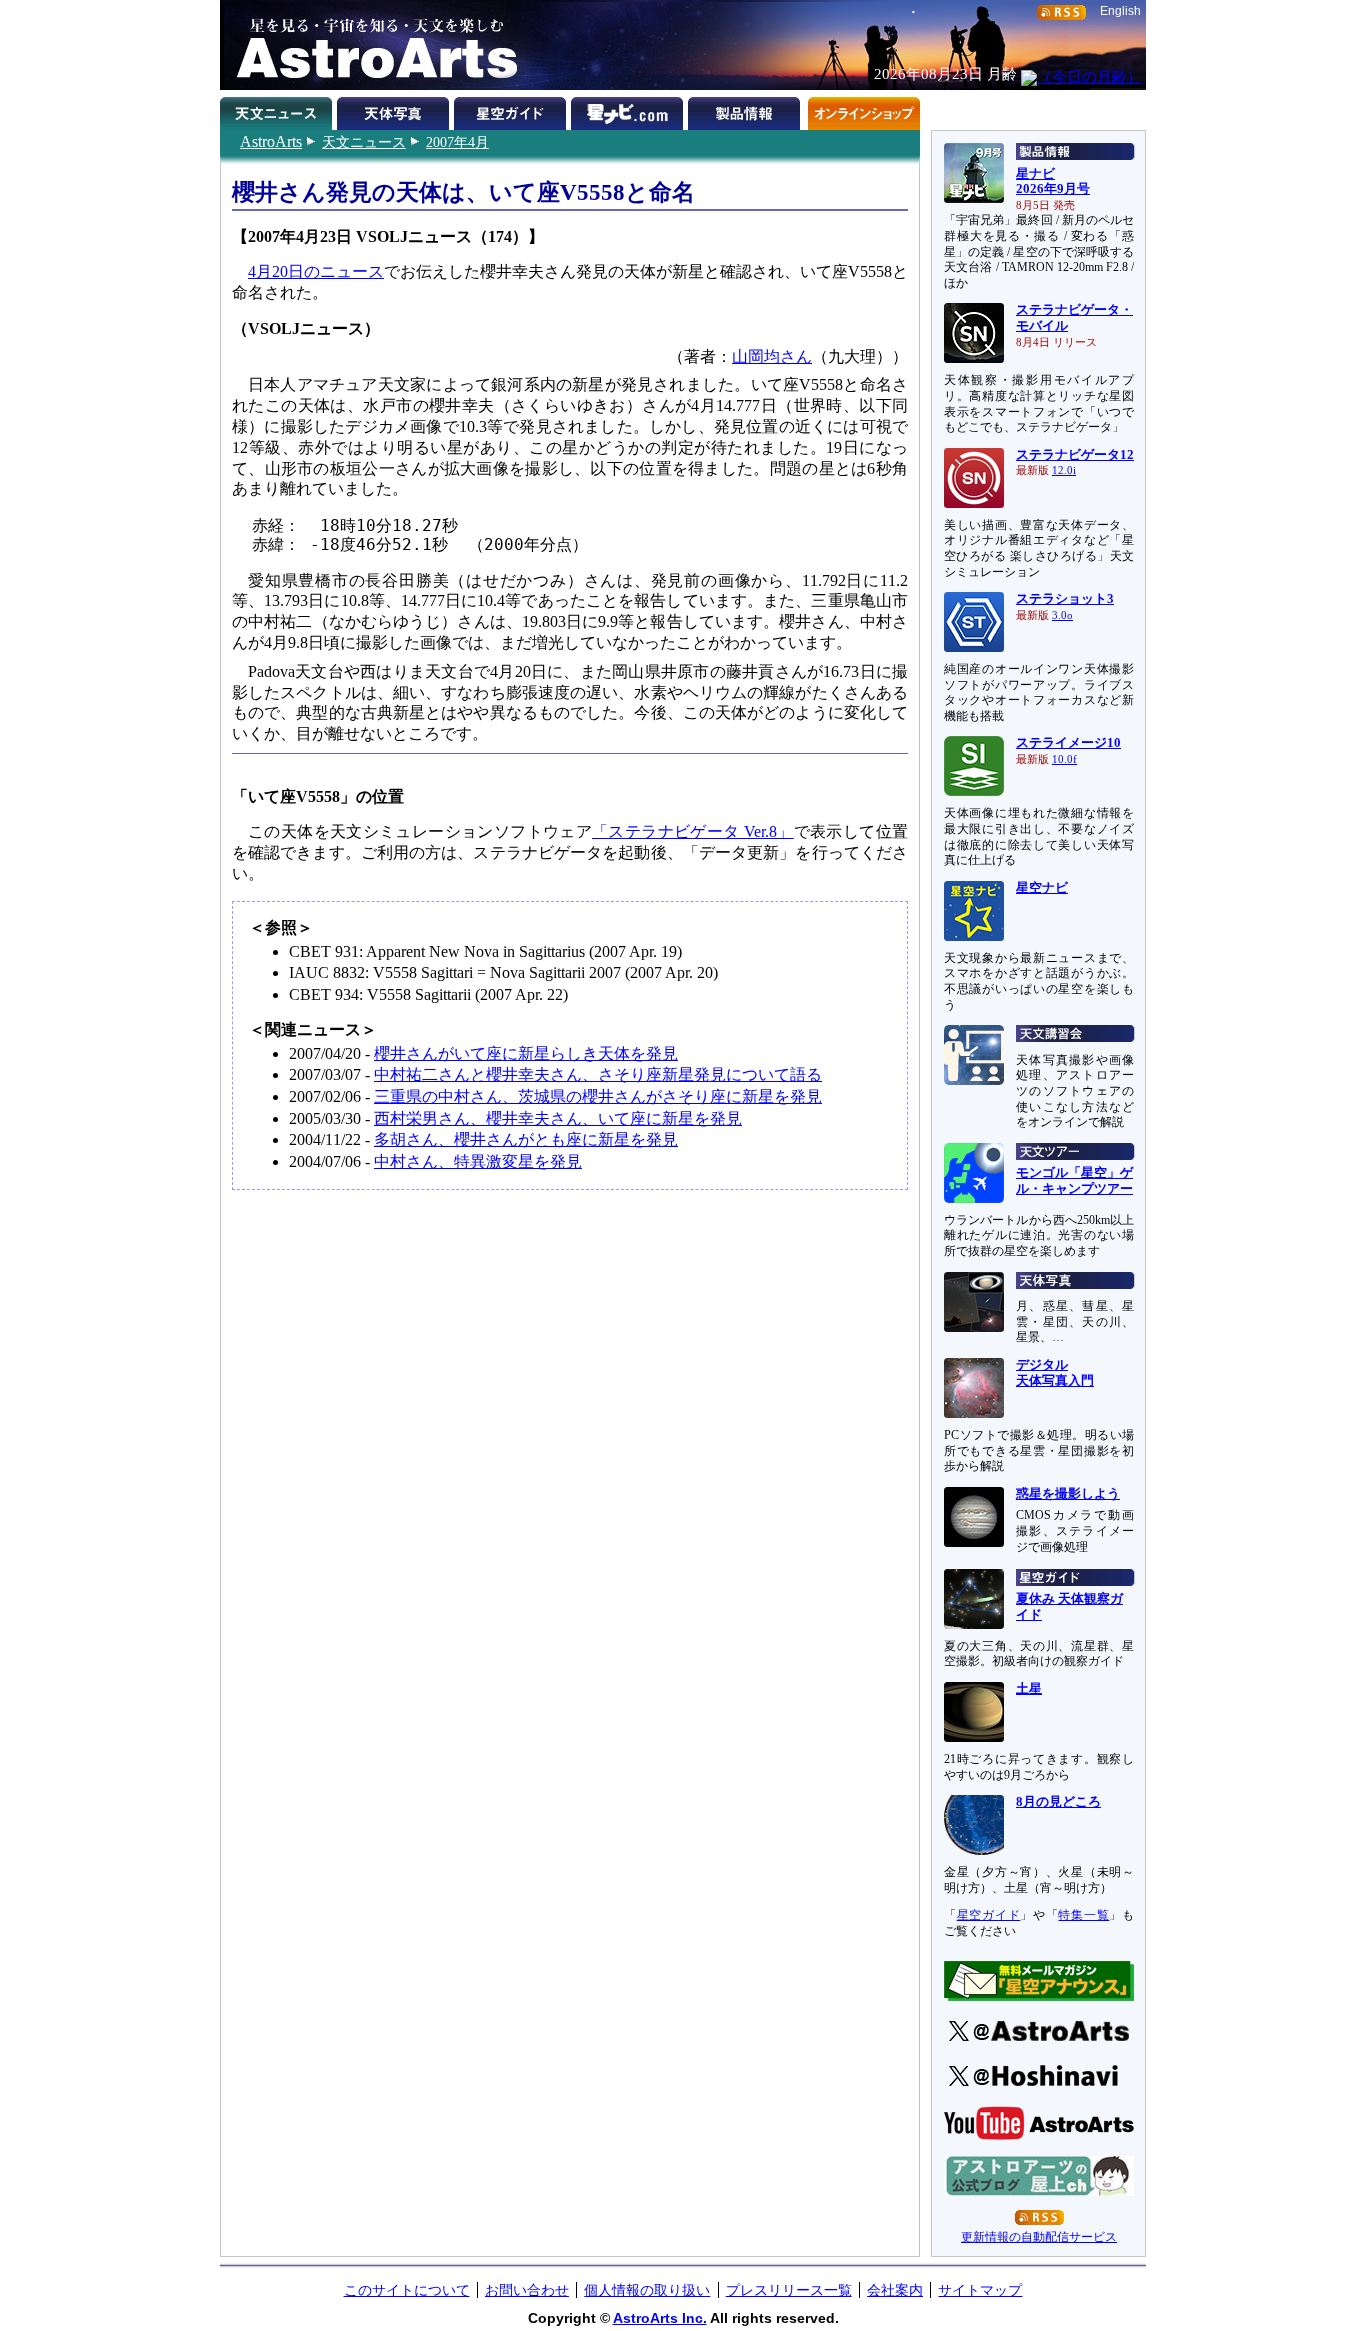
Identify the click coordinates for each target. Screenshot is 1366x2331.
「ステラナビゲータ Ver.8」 (693, 831)
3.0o (1062, 615)
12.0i (1064, 470)
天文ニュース (364, 142)
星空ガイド (512, 110)
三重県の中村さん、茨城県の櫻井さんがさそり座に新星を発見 (598, 1096)
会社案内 (895, 2290)
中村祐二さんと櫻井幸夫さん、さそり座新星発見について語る (598, 1074)
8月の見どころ (1058, 1802)
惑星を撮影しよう (1068, 1494)
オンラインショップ (863, 110)
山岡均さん (772, 356)
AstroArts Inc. (660, 2318)
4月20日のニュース (316, 271)
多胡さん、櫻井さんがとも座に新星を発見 (526, 1139)
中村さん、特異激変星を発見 (478, 1161)
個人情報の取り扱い (647, 2290)
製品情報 (746, 110)
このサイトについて (407, 2290)
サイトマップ (980, 2290)
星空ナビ (1042, 888)
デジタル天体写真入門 (1055, 1373)
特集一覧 (1083, 1915)
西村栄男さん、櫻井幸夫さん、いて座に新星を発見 (558, 1118)
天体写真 (395, 110)
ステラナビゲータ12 (1075, 455)
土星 (1029, 1689)
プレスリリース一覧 (789, 2290)
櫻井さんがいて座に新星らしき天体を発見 (526, 1053)
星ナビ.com (629, 110)
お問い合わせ (527, 2290)
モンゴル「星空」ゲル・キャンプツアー (1074, 1181)
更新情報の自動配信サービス (1039, 2237)
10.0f (1064, 759)
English (1120, 11)
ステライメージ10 (1068, 743)
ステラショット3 (1065, 599)
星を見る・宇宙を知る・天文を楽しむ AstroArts (370, 45)
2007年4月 (457, 142)
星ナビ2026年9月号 (1053, 182)
